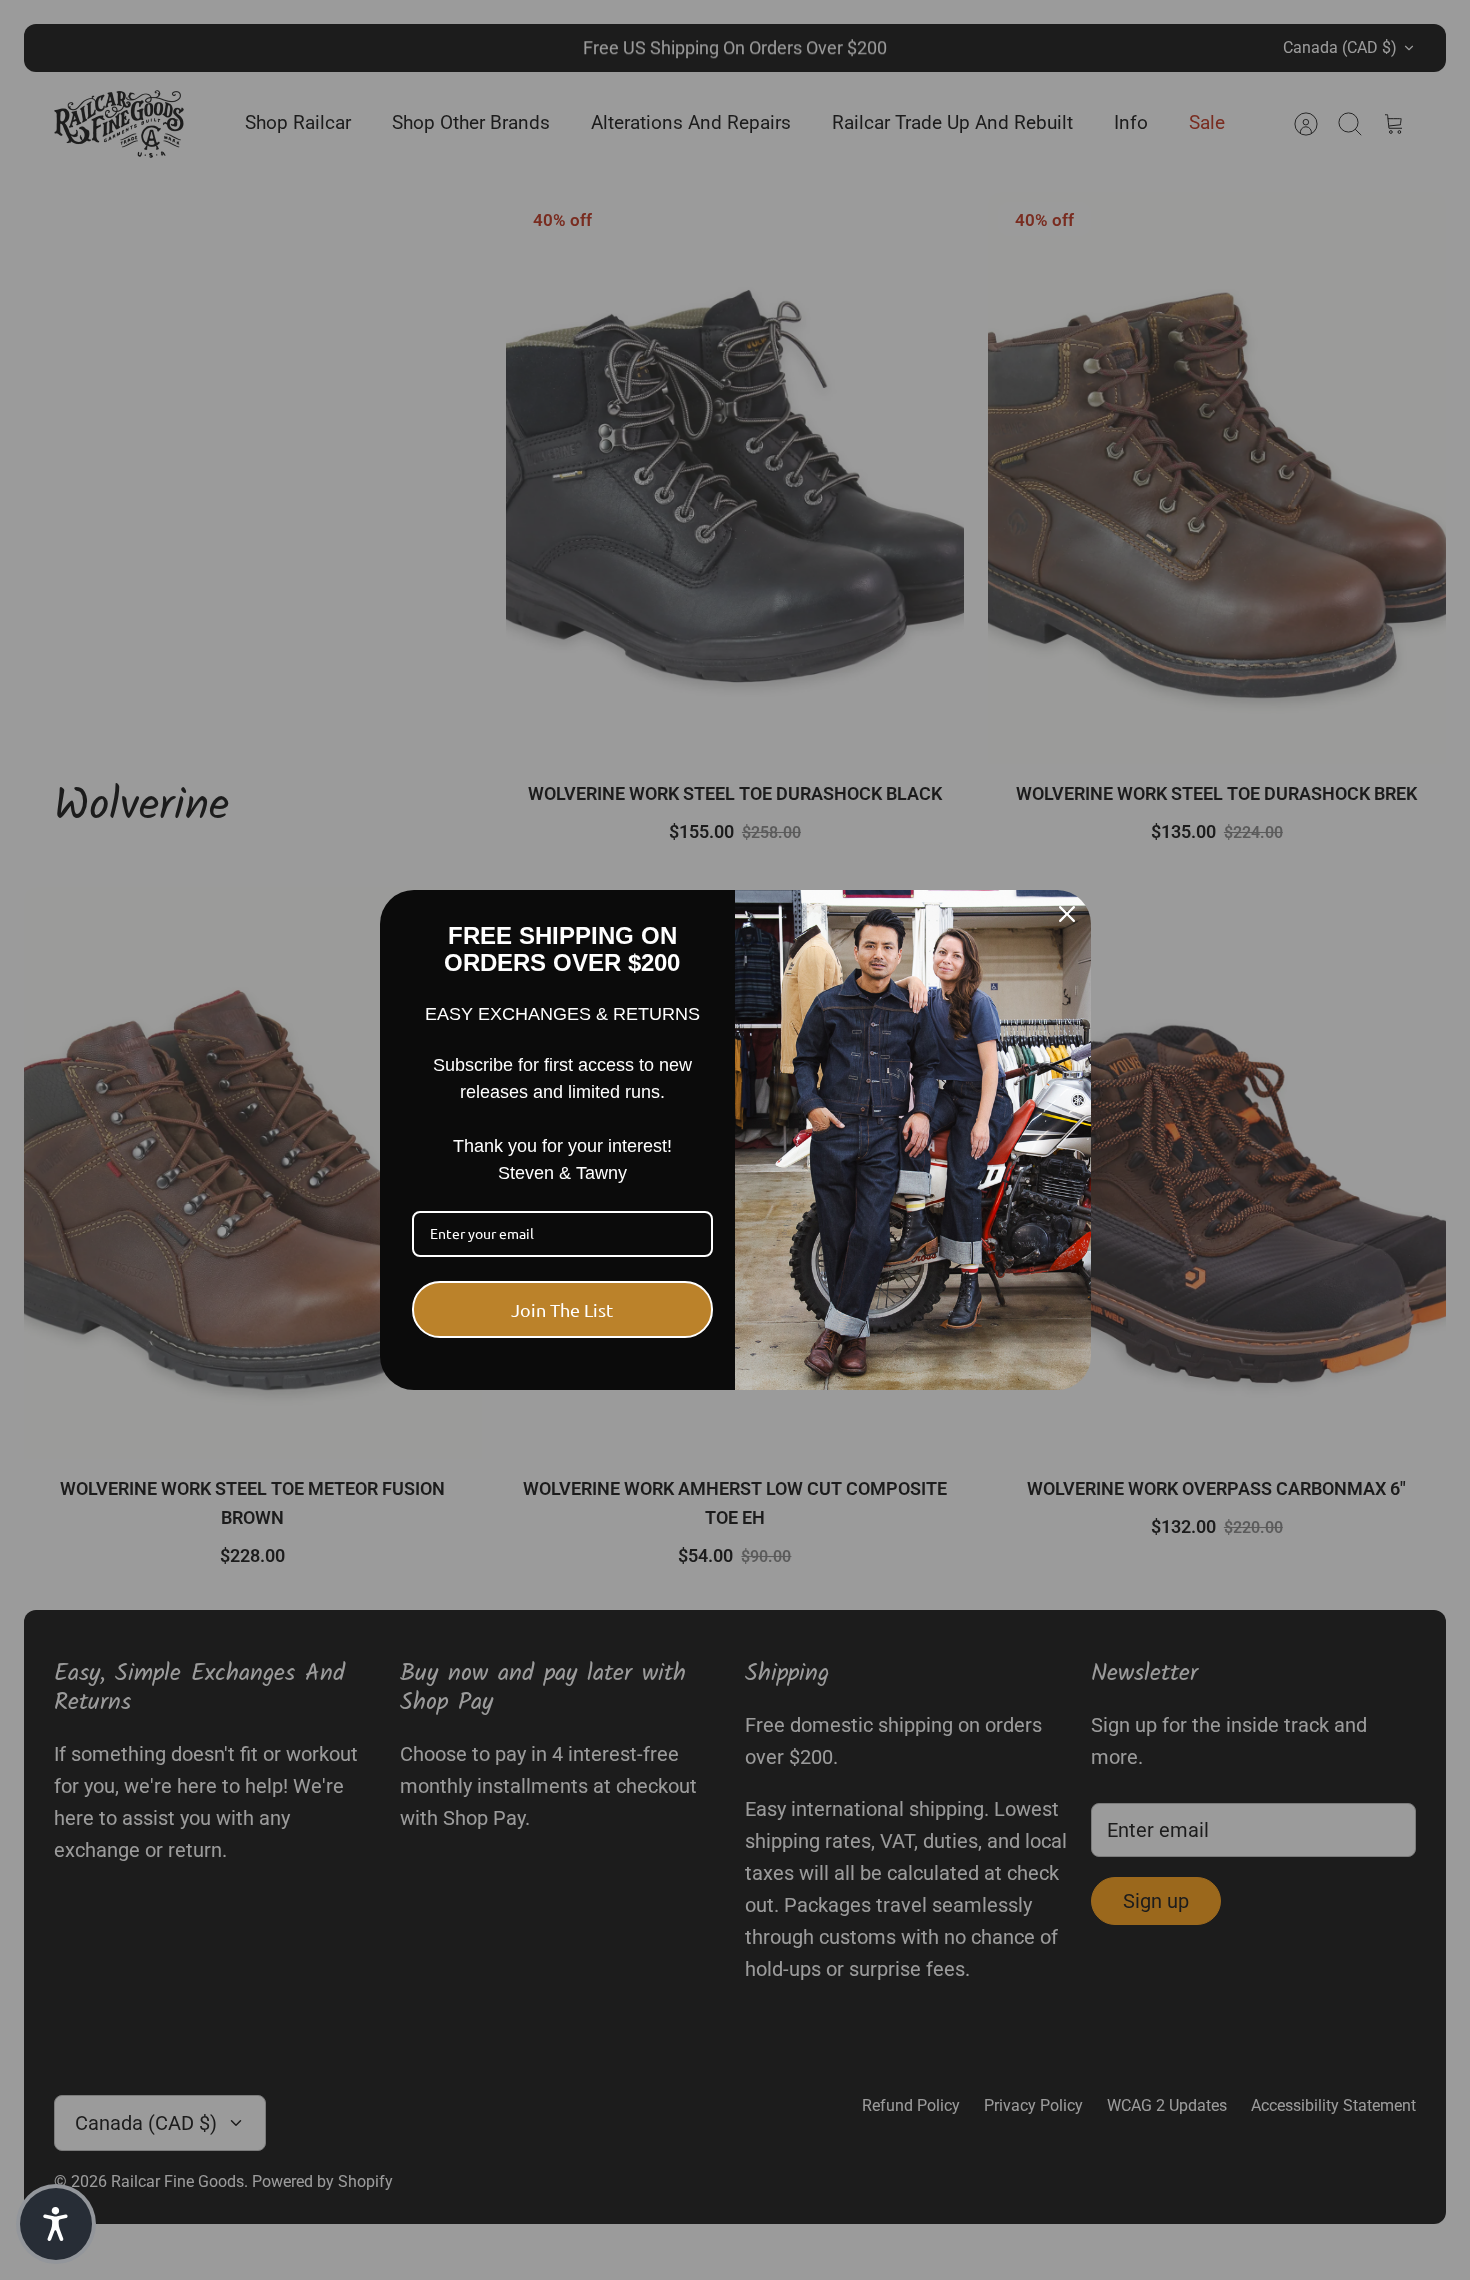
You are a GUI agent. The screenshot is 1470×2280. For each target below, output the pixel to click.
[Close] (1067, 914)
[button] (56, 2224)
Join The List (562, 1309)
